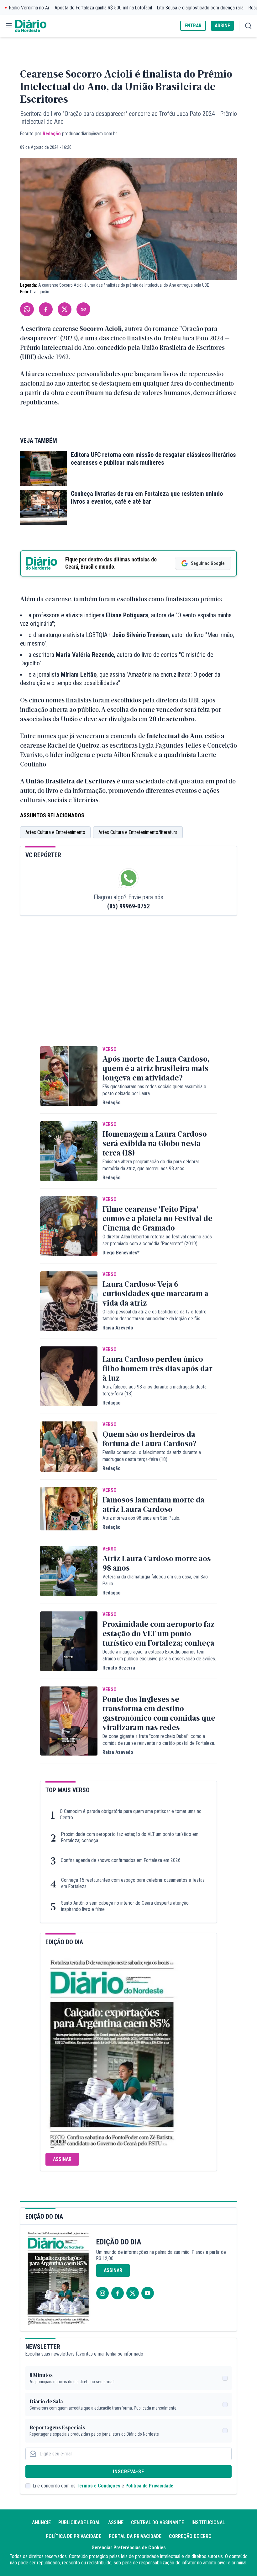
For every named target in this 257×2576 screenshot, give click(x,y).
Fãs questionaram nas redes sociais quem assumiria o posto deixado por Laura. (154, 1090)
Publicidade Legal (79, 2522)
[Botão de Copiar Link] (83, 309)
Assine (116, 2522)
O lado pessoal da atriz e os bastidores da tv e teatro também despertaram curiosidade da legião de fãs (155, 1315)
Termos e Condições (99, 2486)
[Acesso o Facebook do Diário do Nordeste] (118, 2293)
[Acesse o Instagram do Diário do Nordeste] (102, 2293)
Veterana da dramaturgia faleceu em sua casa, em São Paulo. (155, 1580)
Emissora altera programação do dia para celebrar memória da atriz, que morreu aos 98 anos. (151, 1165)
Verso (110, 1049)
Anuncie (41, 2522)
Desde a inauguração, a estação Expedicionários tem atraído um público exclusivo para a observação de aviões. (159, 1655)
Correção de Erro (190, 2536)
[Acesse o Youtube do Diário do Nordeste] (148, 2293)
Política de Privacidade (149, 2486)
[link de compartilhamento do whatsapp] (27, 309)
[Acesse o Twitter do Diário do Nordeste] (133, 2293)
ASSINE (222, 26)
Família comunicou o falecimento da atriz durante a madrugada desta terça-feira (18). (152, 1456)
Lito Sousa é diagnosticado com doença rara (200, 8)
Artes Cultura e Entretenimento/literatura (138, 832)
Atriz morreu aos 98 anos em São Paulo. (141, 1518)
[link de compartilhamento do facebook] (46, 309)
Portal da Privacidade (135, 2536)
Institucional (208, 2522)
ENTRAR (193, 26)
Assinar (62, 2159)
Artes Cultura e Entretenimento (55, 832)
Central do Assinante (157, 2522)
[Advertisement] (128, 990)
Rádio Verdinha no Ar (29, 8)
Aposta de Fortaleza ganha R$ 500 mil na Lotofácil (103, 8)
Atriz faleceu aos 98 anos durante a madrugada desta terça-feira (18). (155, 1390)
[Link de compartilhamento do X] (65, 309)
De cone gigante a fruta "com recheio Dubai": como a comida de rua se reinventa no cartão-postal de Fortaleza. (159, 1740)
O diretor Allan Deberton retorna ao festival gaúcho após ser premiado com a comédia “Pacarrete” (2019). (157, 1240)
